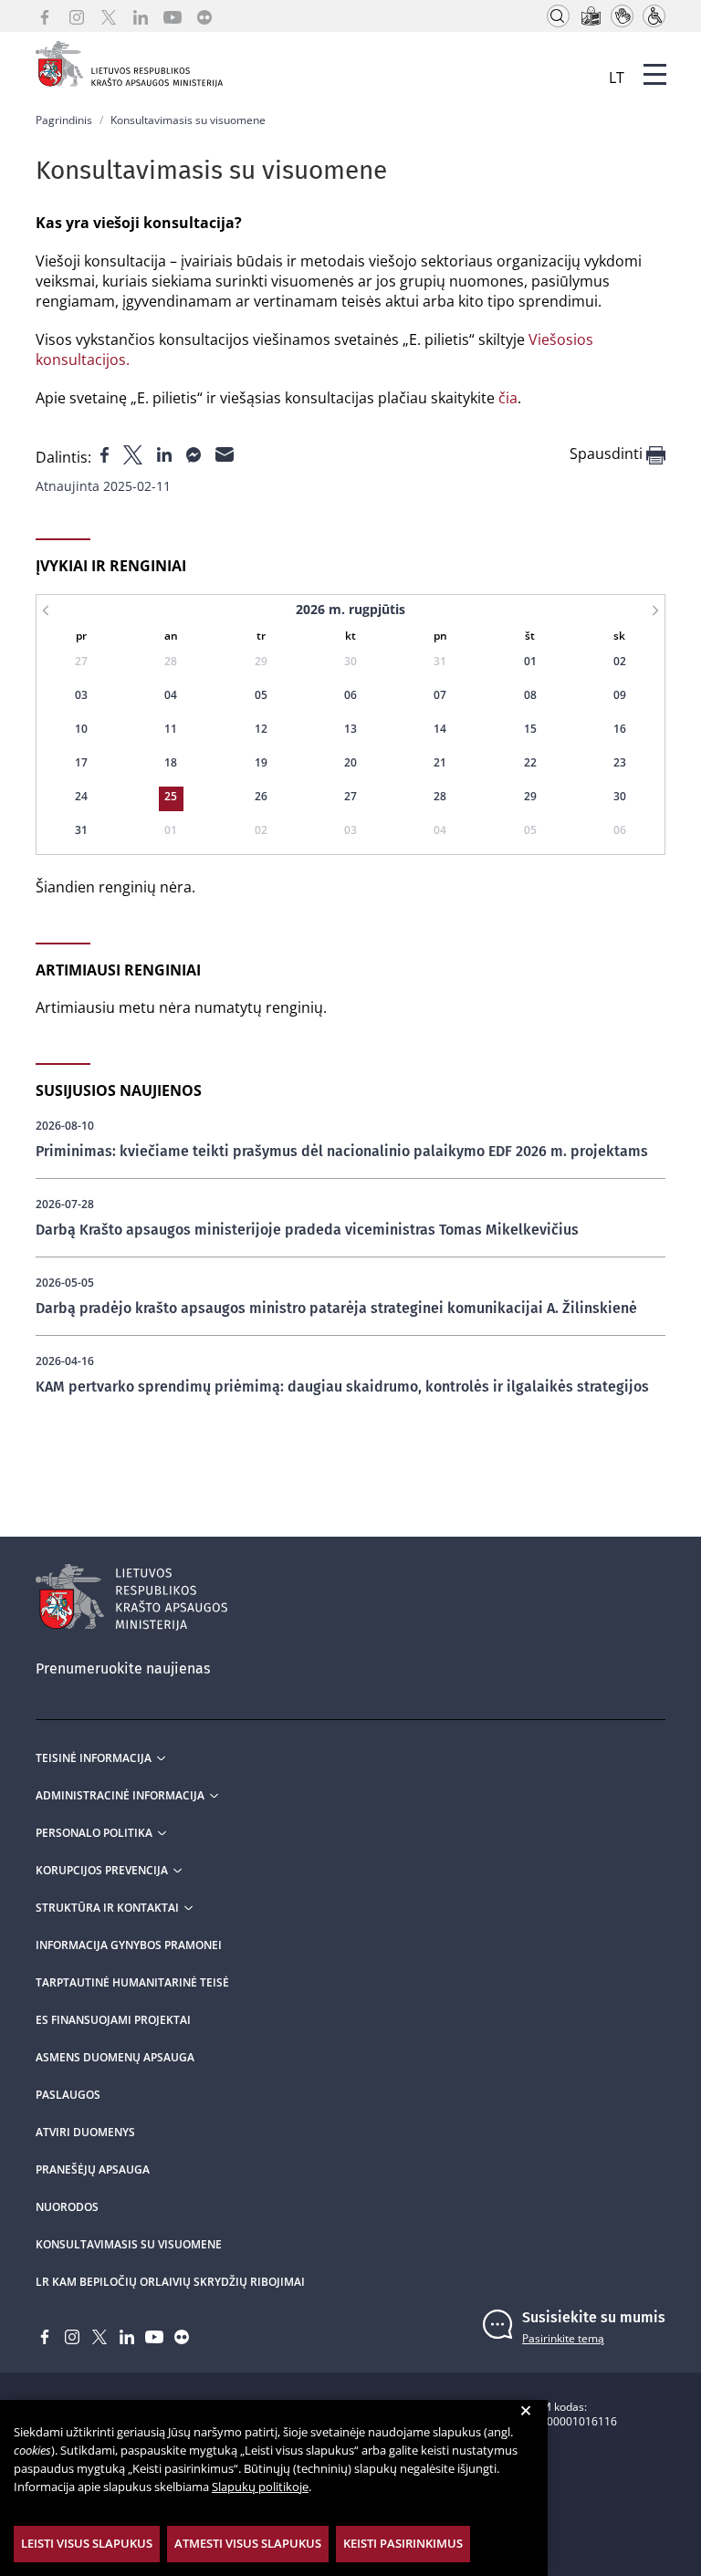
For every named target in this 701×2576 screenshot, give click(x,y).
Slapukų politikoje (260, 2487)
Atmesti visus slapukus (248, 2543)
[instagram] (77, 16)
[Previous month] (46, 611)
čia (508, 398)
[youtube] (173, 16)
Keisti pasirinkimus (403, 2543)
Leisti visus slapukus (87, 2543)
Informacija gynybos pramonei (129, 1945)
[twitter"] (135, 454)
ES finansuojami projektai (113, 2020)
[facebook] (45, 16)
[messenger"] (195, 454)
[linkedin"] (166, 454)
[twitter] (109, 16)
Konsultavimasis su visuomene (129, 2245)
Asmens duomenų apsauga (115, 2058)
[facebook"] (106, 454)
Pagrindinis (64, 120)
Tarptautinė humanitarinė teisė (132, 1983)
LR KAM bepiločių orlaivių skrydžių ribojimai (170, 2282)
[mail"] (225, 454)
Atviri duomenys (85, 2133)
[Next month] (655, 611)
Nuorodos (67, 2207)
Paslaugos (68, 2095)
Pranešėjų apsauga (93, 2170)
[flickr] (204, 16)
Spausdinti (608, 454)
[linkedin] (141, 16)
